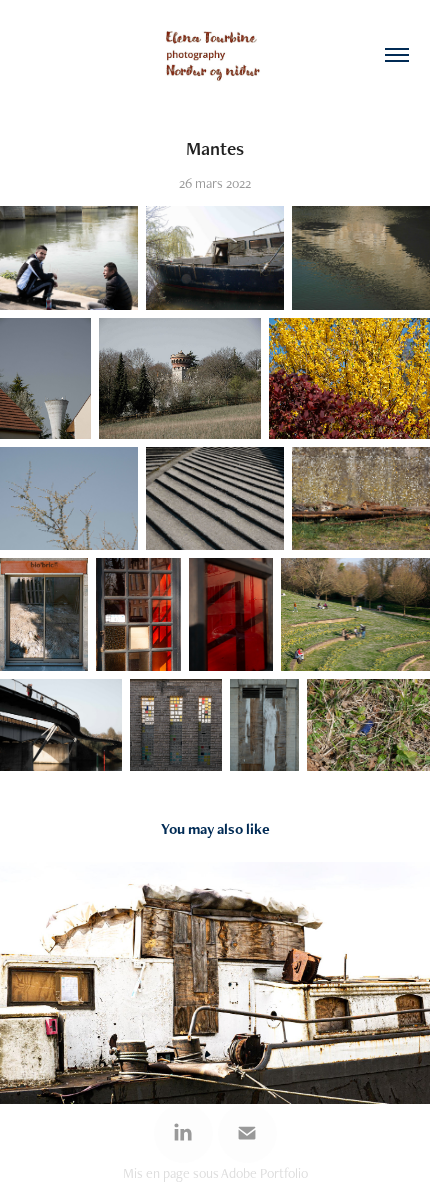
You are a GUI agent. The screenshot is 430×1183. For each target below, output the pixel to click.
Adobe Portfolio (264, 1173)
